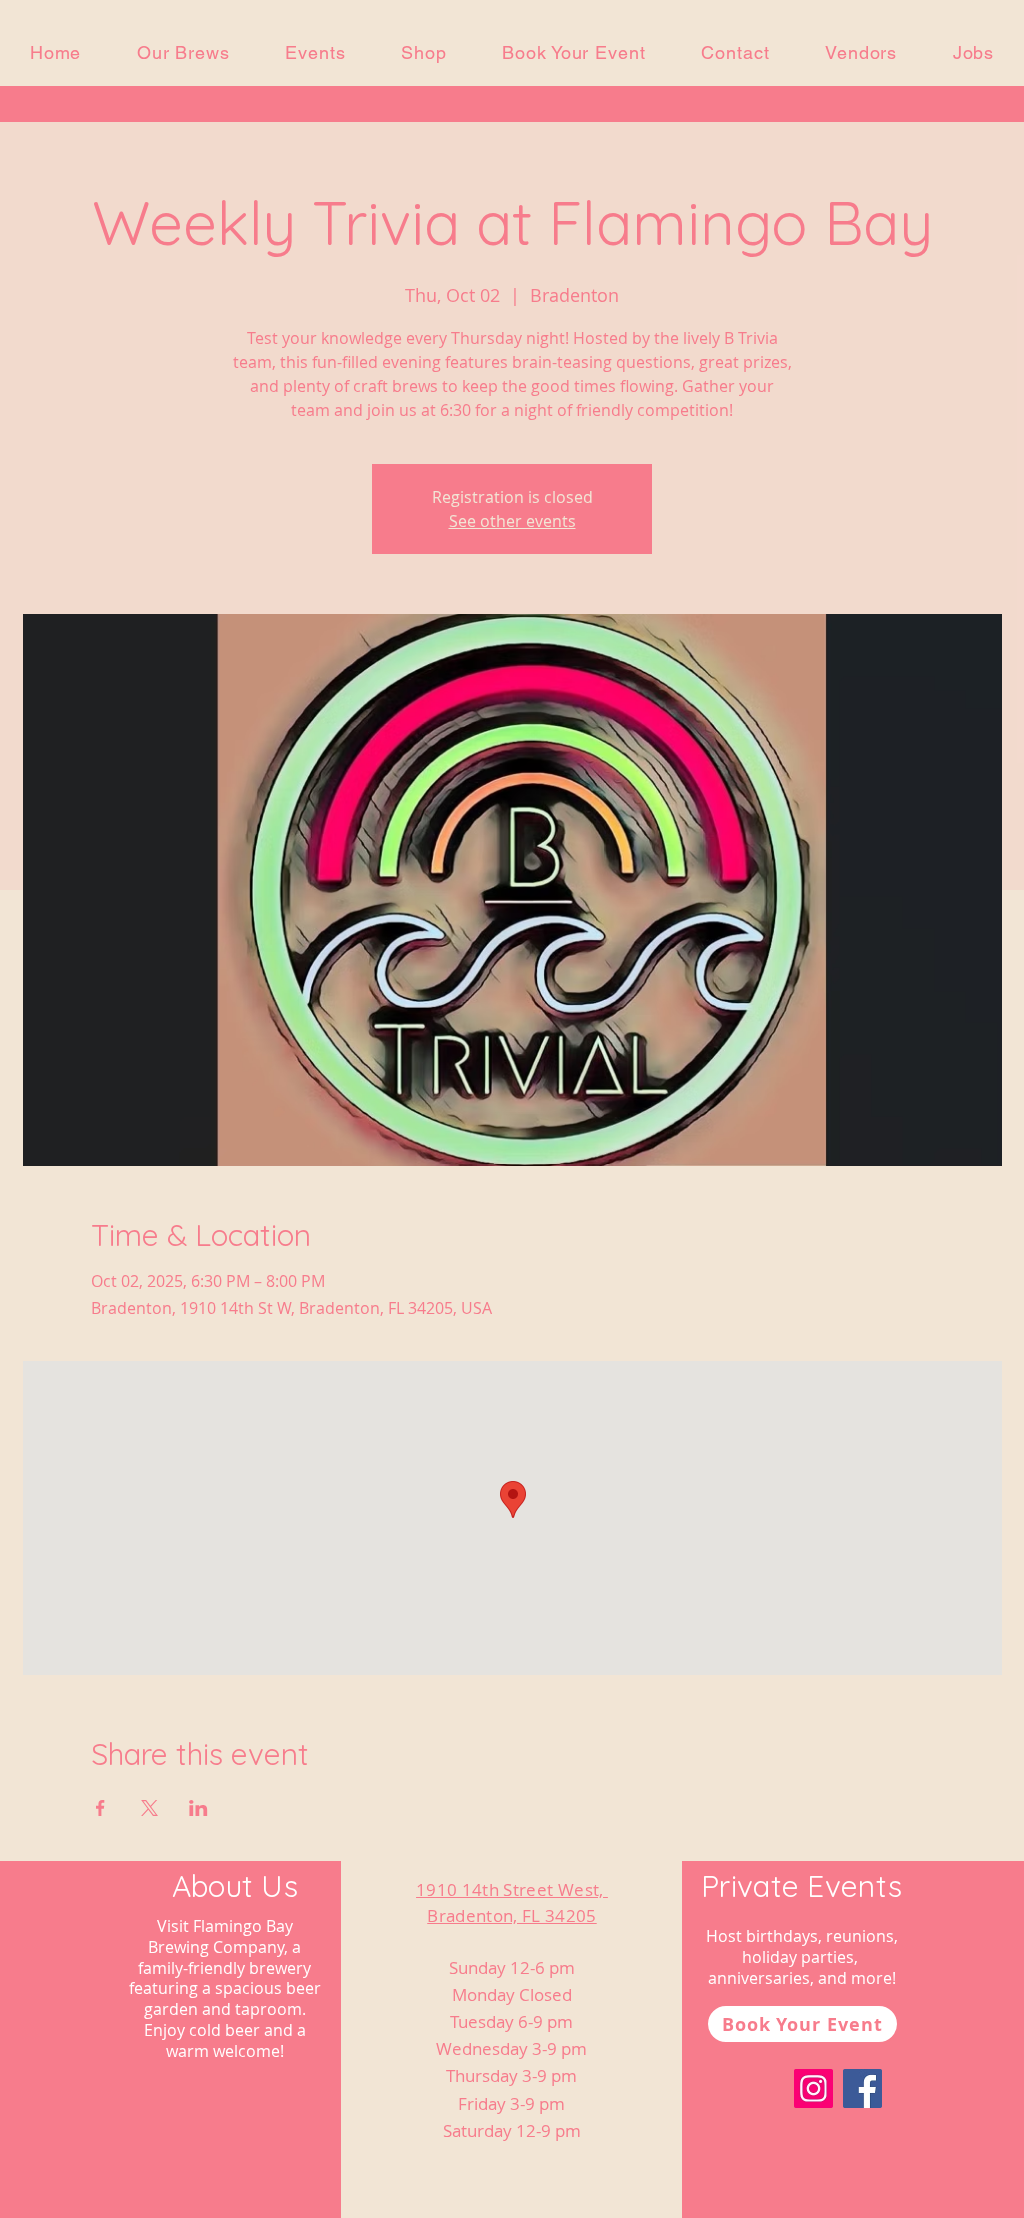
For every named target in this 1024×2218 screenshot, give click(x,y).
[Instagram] (813, 2088)
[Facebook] (862, 2088)
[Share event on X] (149, 1808)
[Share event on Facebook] (100, 1808)
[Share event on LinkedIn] (198, 1808)
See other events (512, 521)
